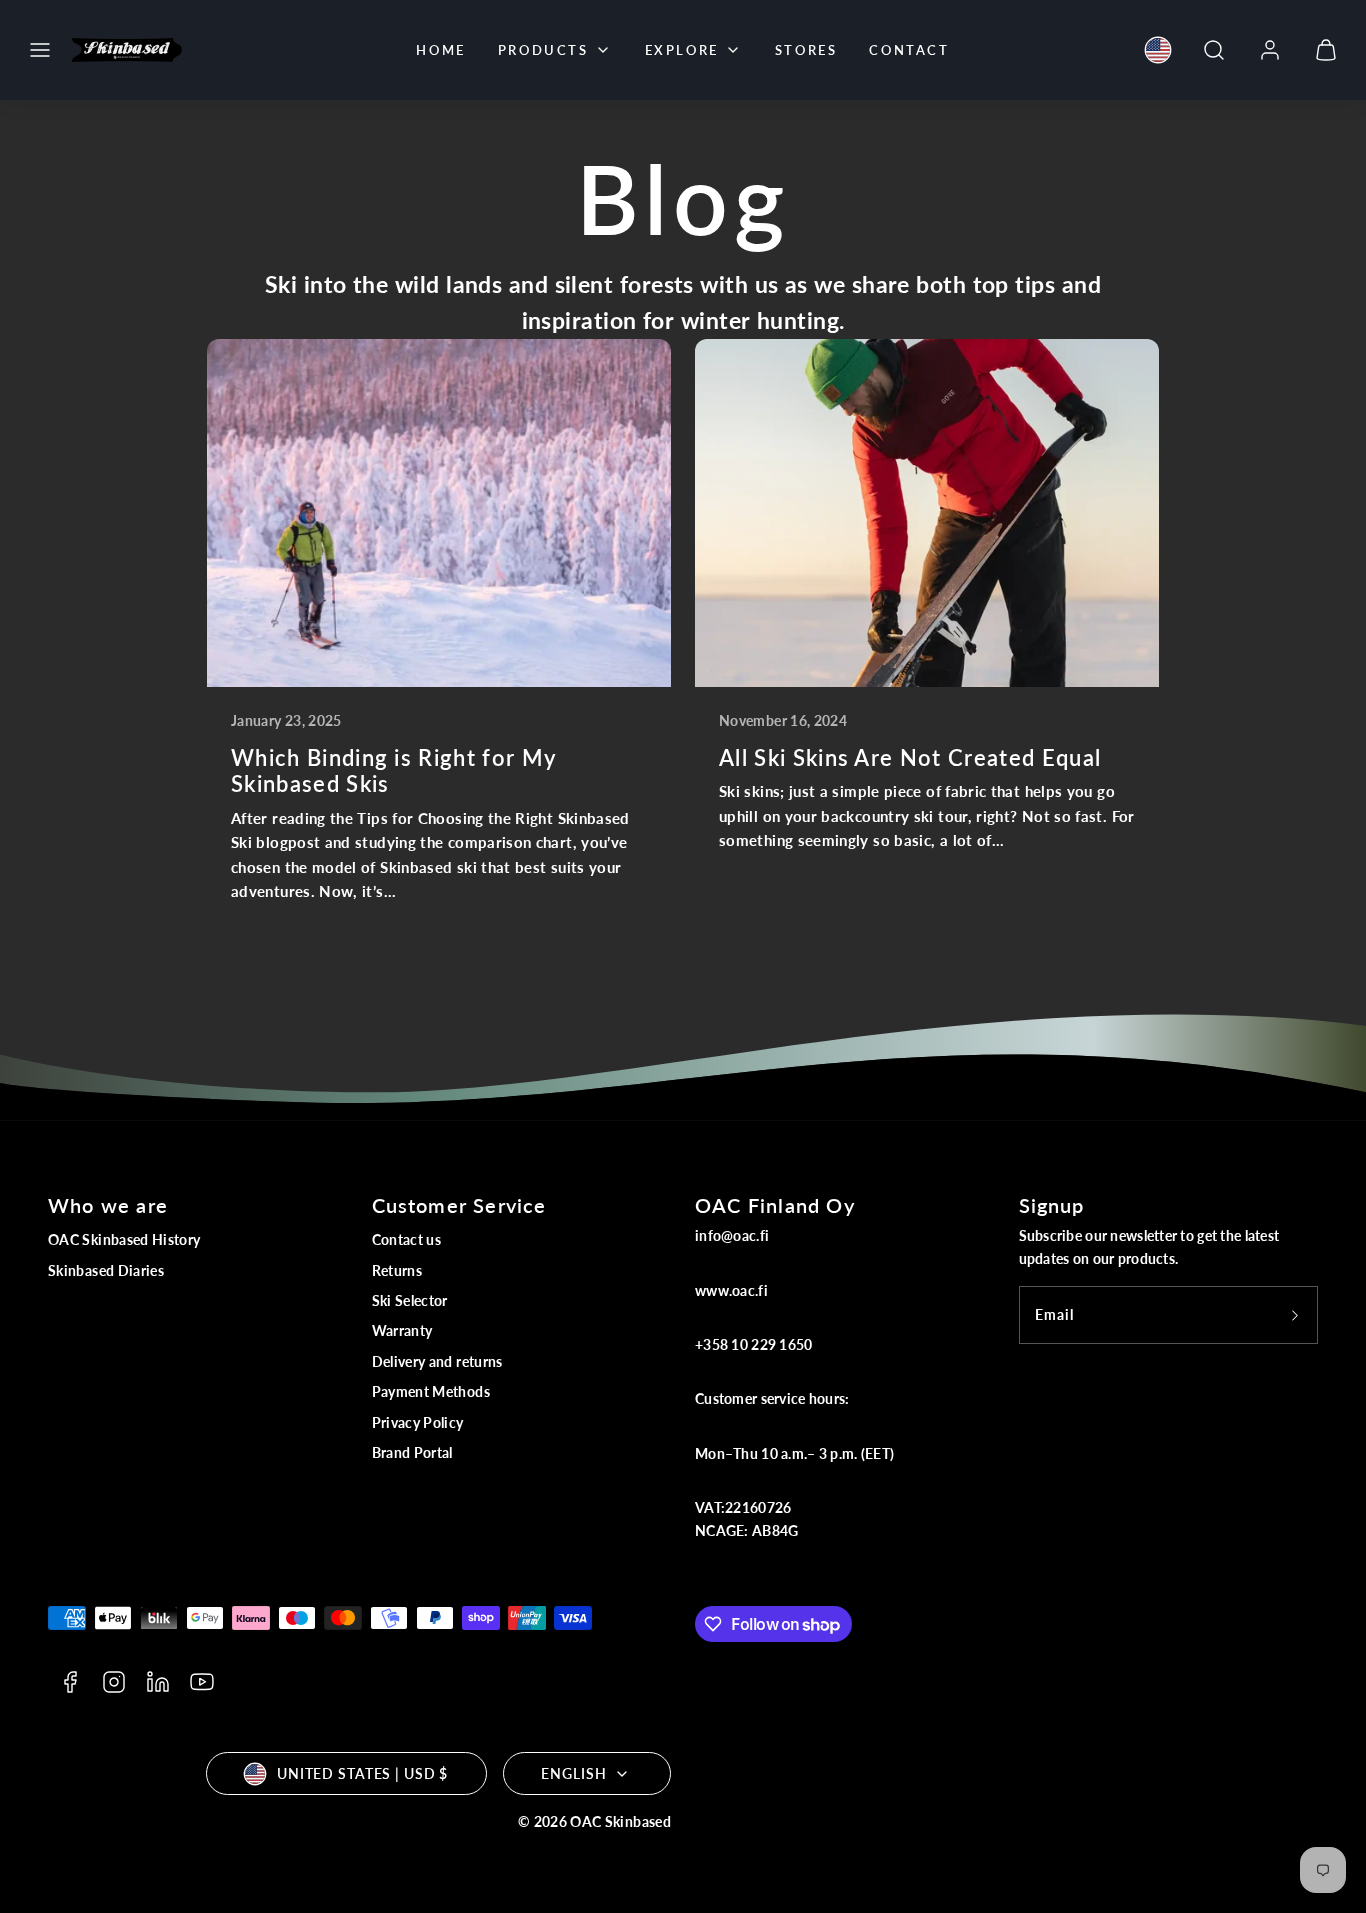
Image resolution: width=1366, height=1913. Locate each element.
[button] (40, 50)
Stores (806, 50)
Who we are (108, 1205)
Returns (397, 1270)
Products (543, 50)
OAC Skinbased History (124, 1239)
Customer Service (459, 1205)
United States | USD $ (362, 1773)
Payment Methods (431, 1391)
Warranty (402, 1330)
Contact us (407, 1239)
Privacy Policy (418, 1422)
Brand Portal (412, 1452)
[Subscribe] (1295, 1315)
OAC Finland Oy (775, 1205)
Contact (909, 50)
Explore (682, 50)
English (573, 1773)
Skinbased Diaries (106, 1270)
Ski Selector (410, 1300)
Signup (1052, 1205)
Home (440, 50)
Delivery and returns (437, 1361)
